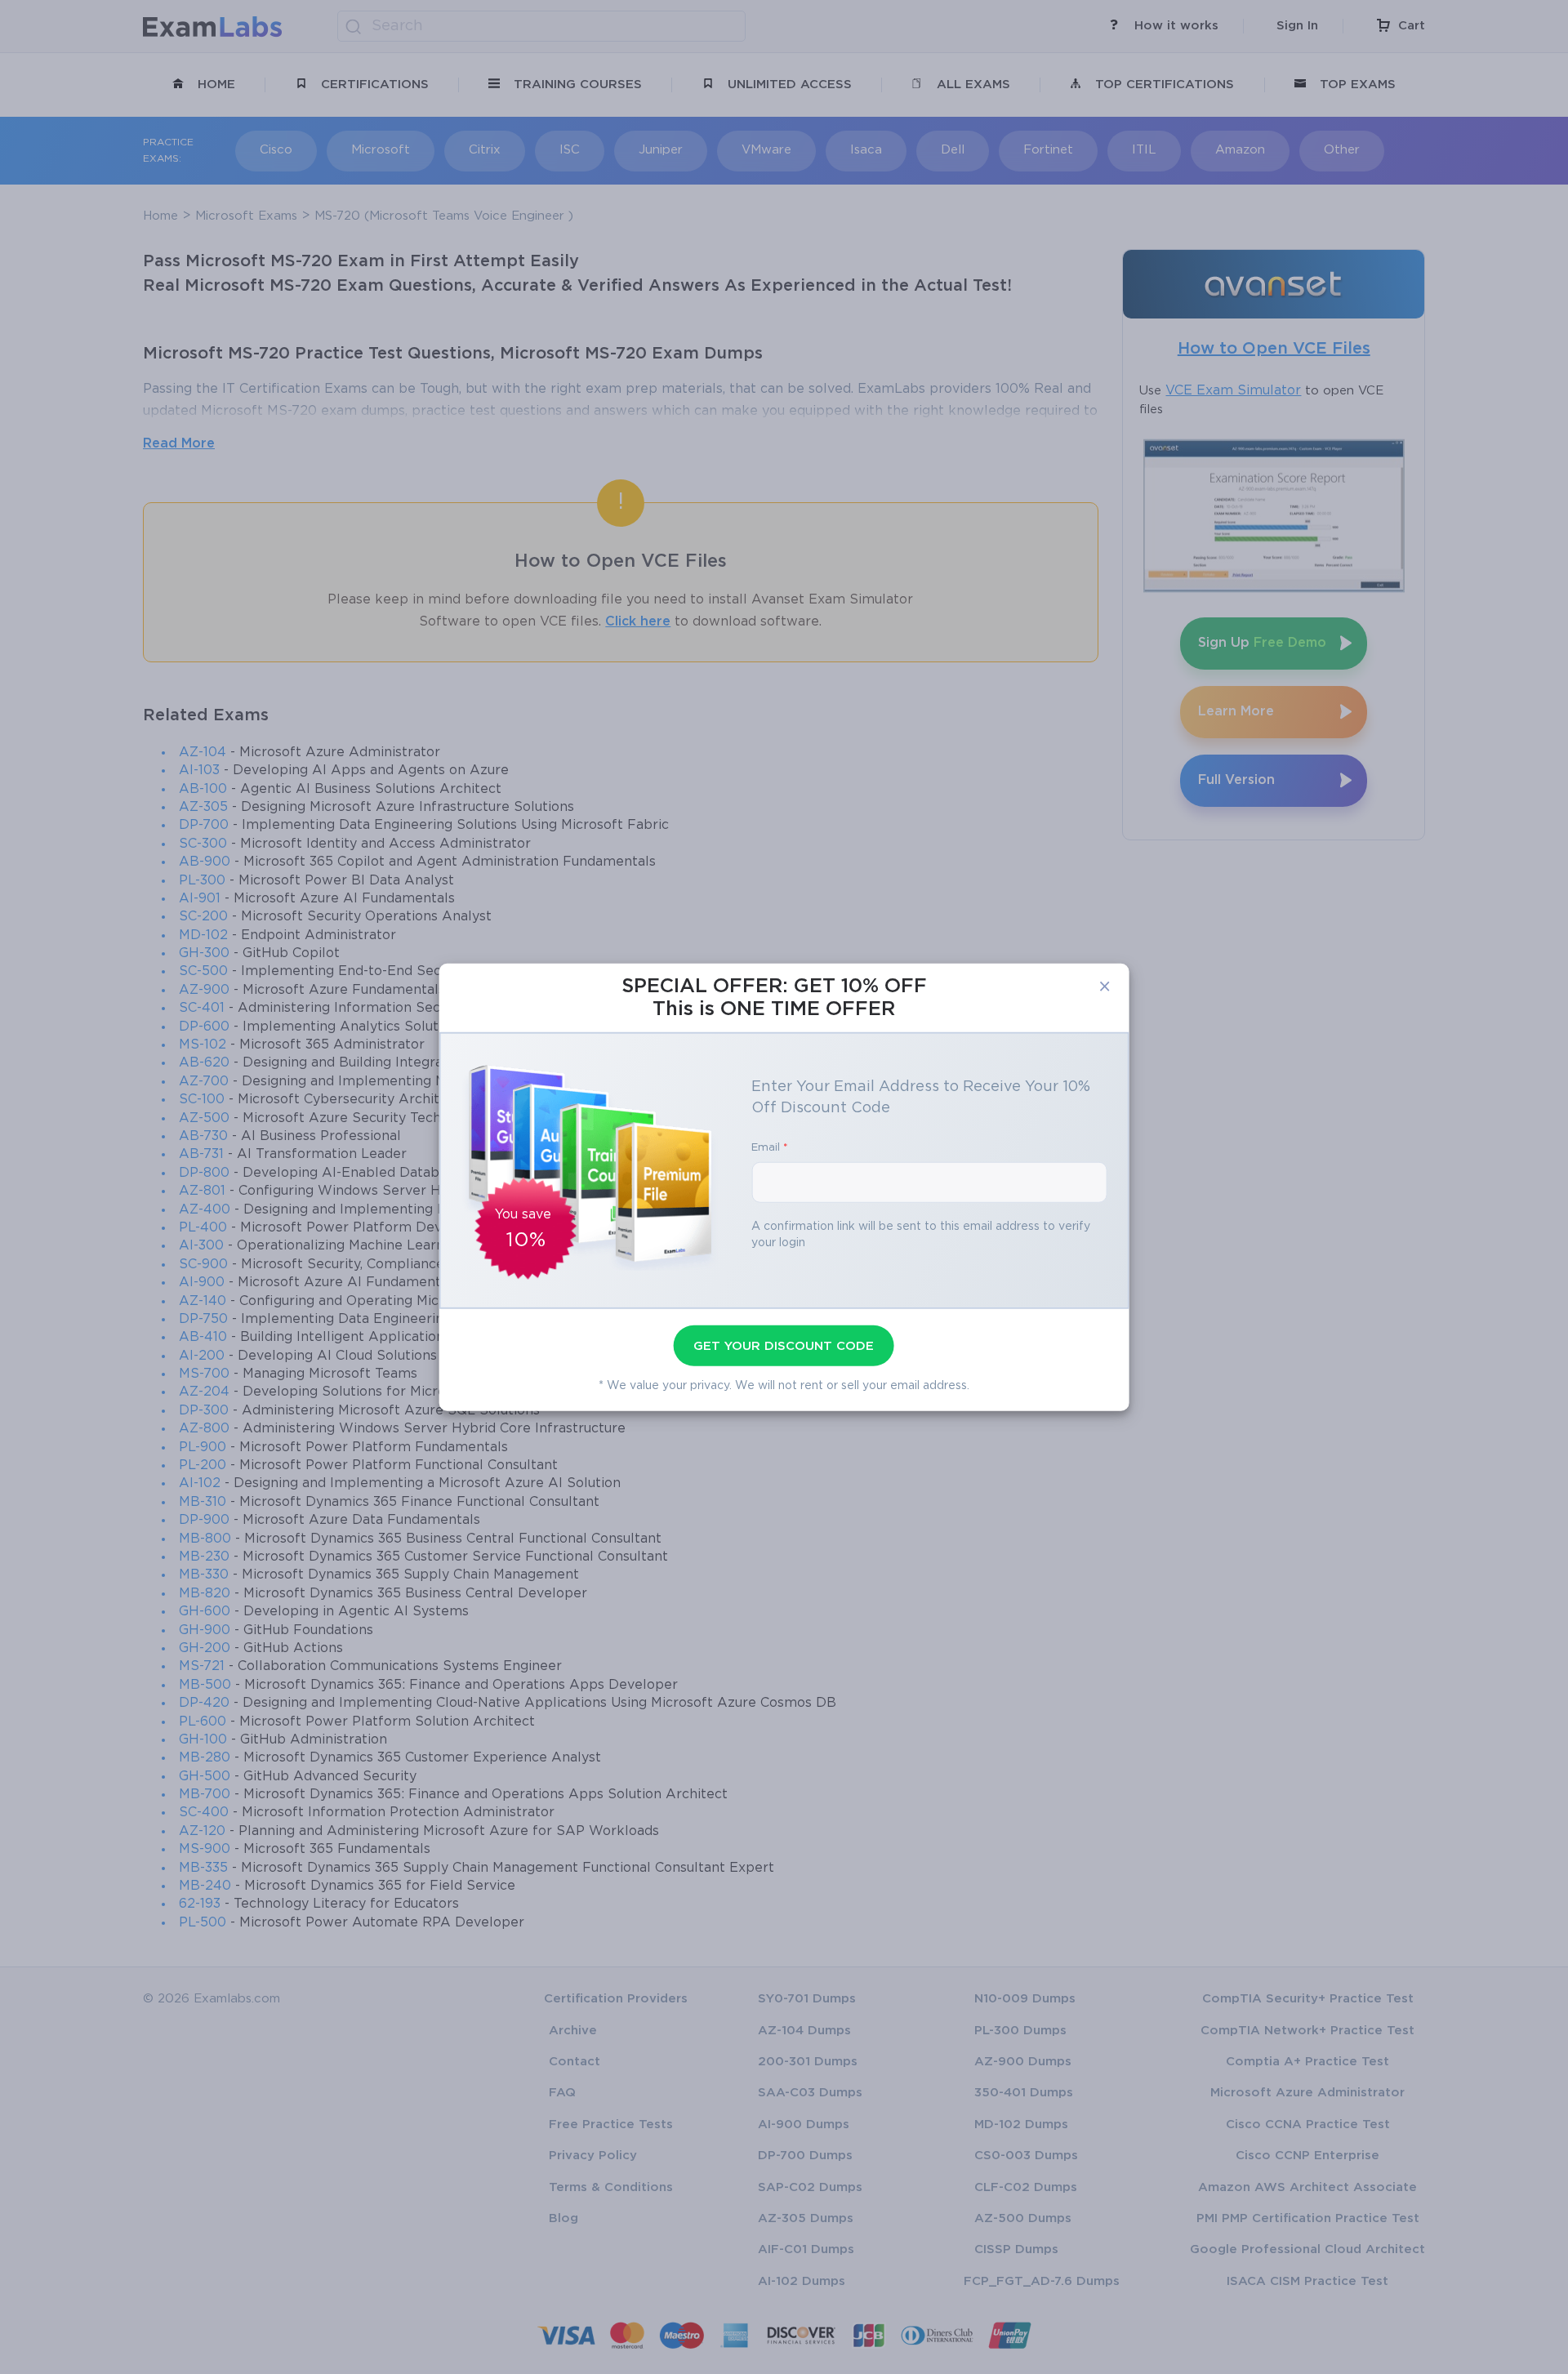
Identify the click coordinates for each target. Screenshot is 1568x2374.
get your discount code (784, 1346)
